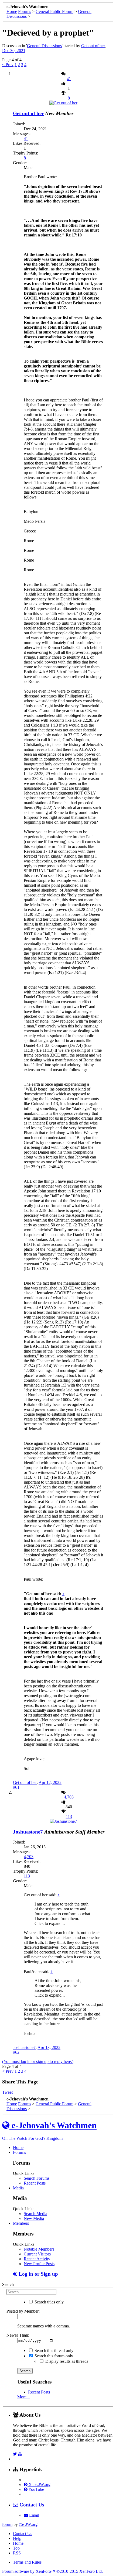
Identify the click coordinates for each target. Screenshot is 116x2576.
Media (18, 2188)
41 (69, 79)
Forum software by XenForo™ (52, 2571)
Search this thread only (53, 2350)
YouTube (36, 2489)
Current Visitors (37, 2254)
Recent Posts (35, 2183)
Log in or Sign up (38, 2274)
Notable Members (39, 2249)
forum (7, 2524)
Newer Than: (18, 2335)
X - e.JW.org (39, 2484)
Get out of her (93, 46)
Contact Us (23, 2534)
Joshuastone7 (28, 1832)
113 (69, 1816)
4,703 (69, 1797)
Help (17, 2538)
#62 (16, 2052)
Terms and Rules (27, 2562)
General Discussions (44, 46)
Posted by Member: (23, 2311)
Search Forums (37, 2178)
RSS (17, 2553)
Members (21, 2223)
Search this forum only (53, 2356)
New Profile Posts (39, 2264)
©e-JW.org (28, 2524)
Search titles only (49, 2302)
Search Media (35, 2214)
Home (18, 2147)
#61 (16, 1787)
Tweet (7, 2092)
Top (16, 2548)
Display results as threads (66, 2361)
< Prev (8, 65)
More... (23, 2397)
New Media (34, 2218)
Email (34, 2515)
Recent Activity (37, 2259)
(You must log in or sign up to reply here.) (38, 2061)
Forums (19, 2152)
